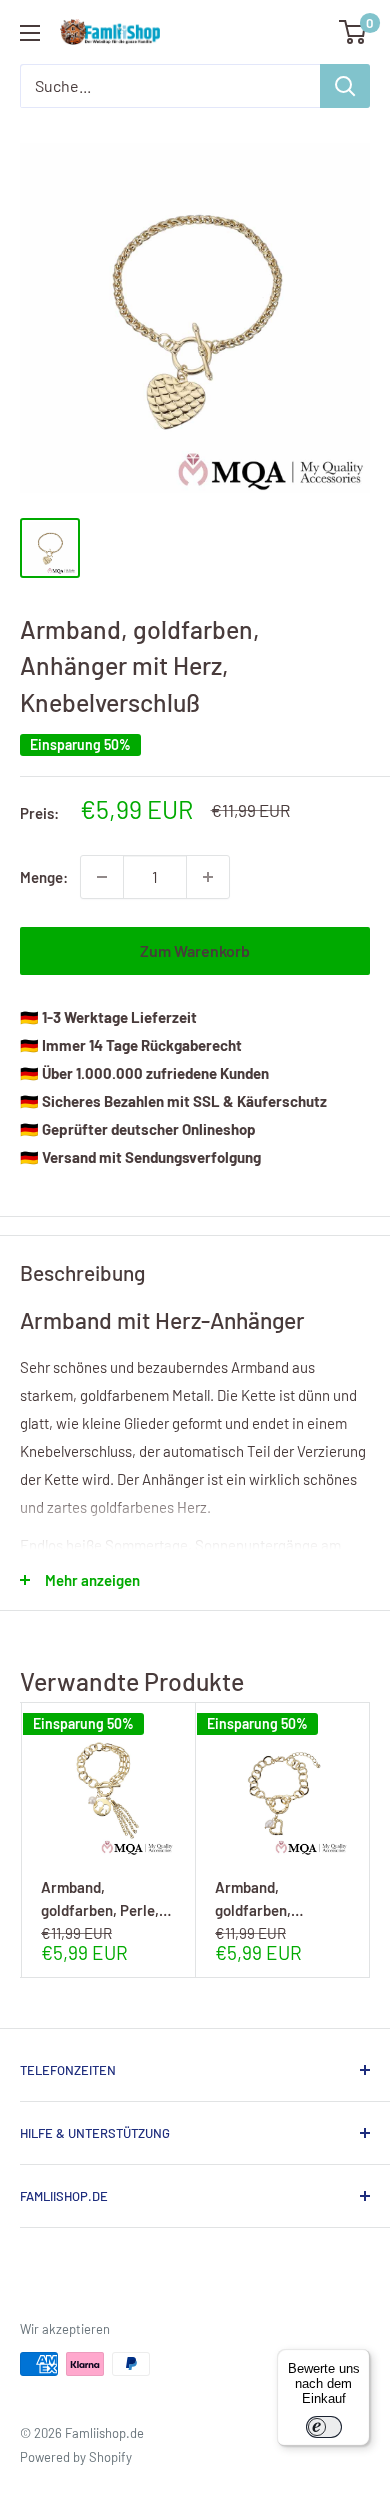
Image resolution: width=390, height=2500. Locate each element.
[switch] (324, 2427)
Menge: (44, 877)
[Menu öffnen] (30, 33)
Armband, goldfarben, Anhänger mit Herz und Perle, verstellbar (276, 1898)
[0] (353, 32)
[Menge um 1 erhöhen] (208, 877)
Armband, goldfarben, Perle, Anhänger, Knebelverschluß (100, 1898)
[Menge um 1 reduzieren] (102, 877)
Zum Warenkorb (195, 950)
